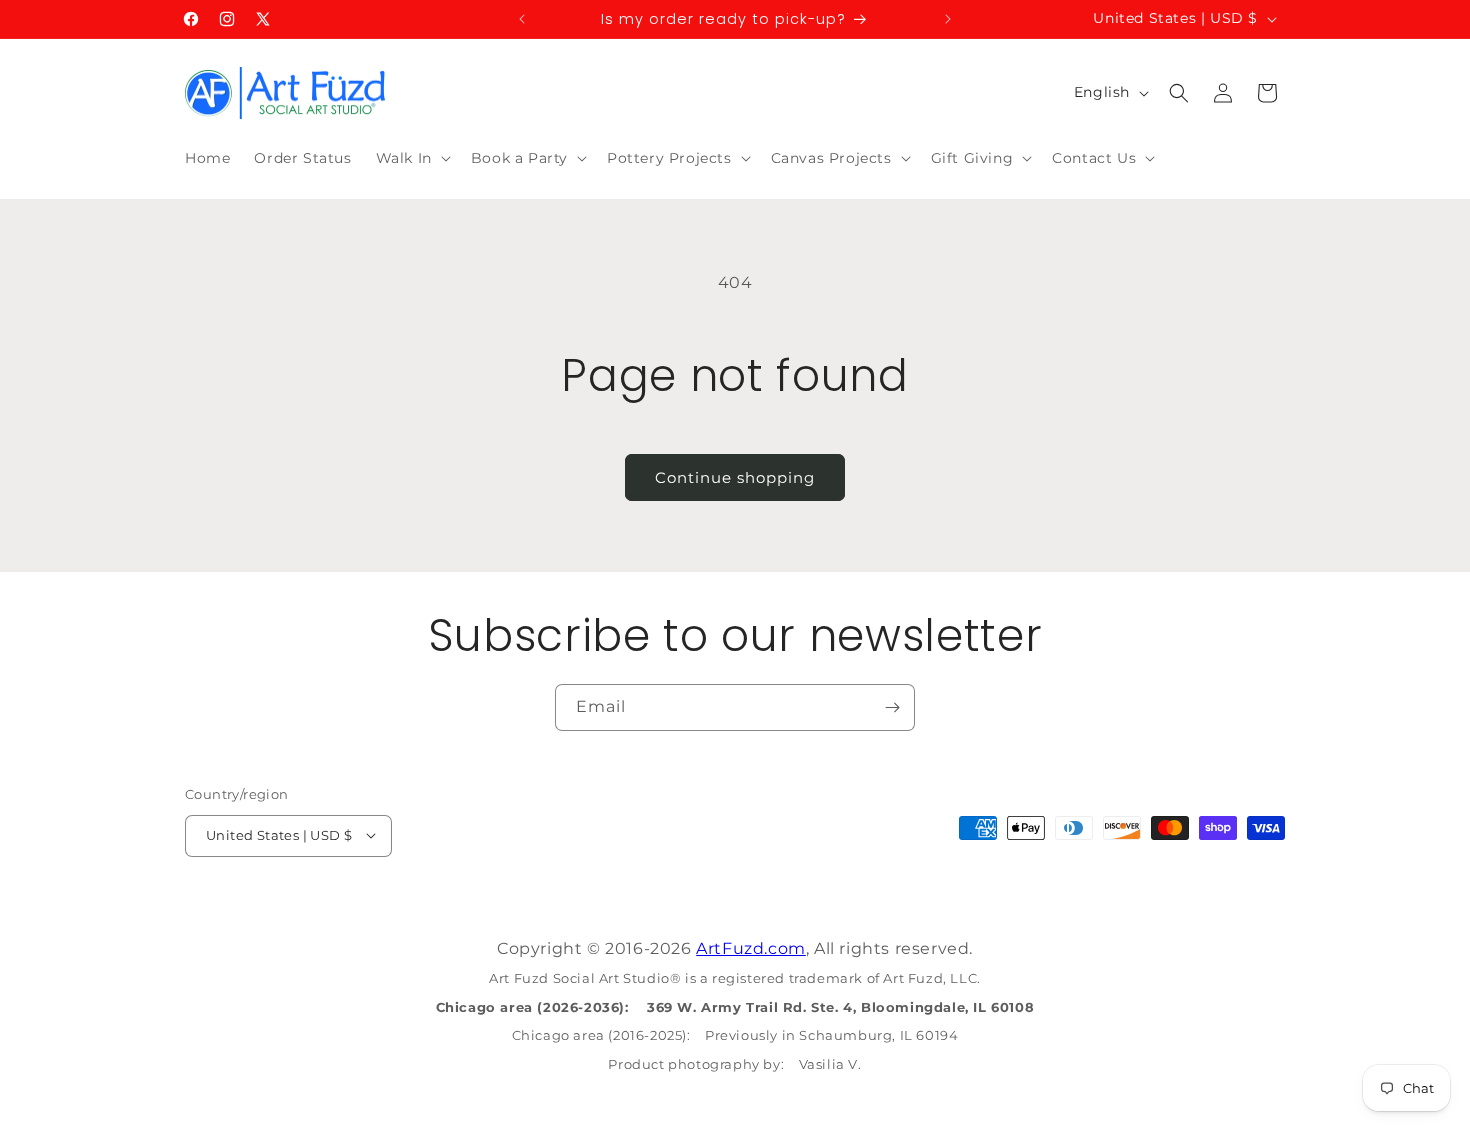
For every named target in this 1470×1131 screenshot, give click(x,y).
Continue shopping (735, 477)
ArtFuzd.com (751, 948)
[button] (411, 158)
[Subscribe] (892, 707)
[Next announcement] (948, 19)
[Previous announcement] (522, 19)
